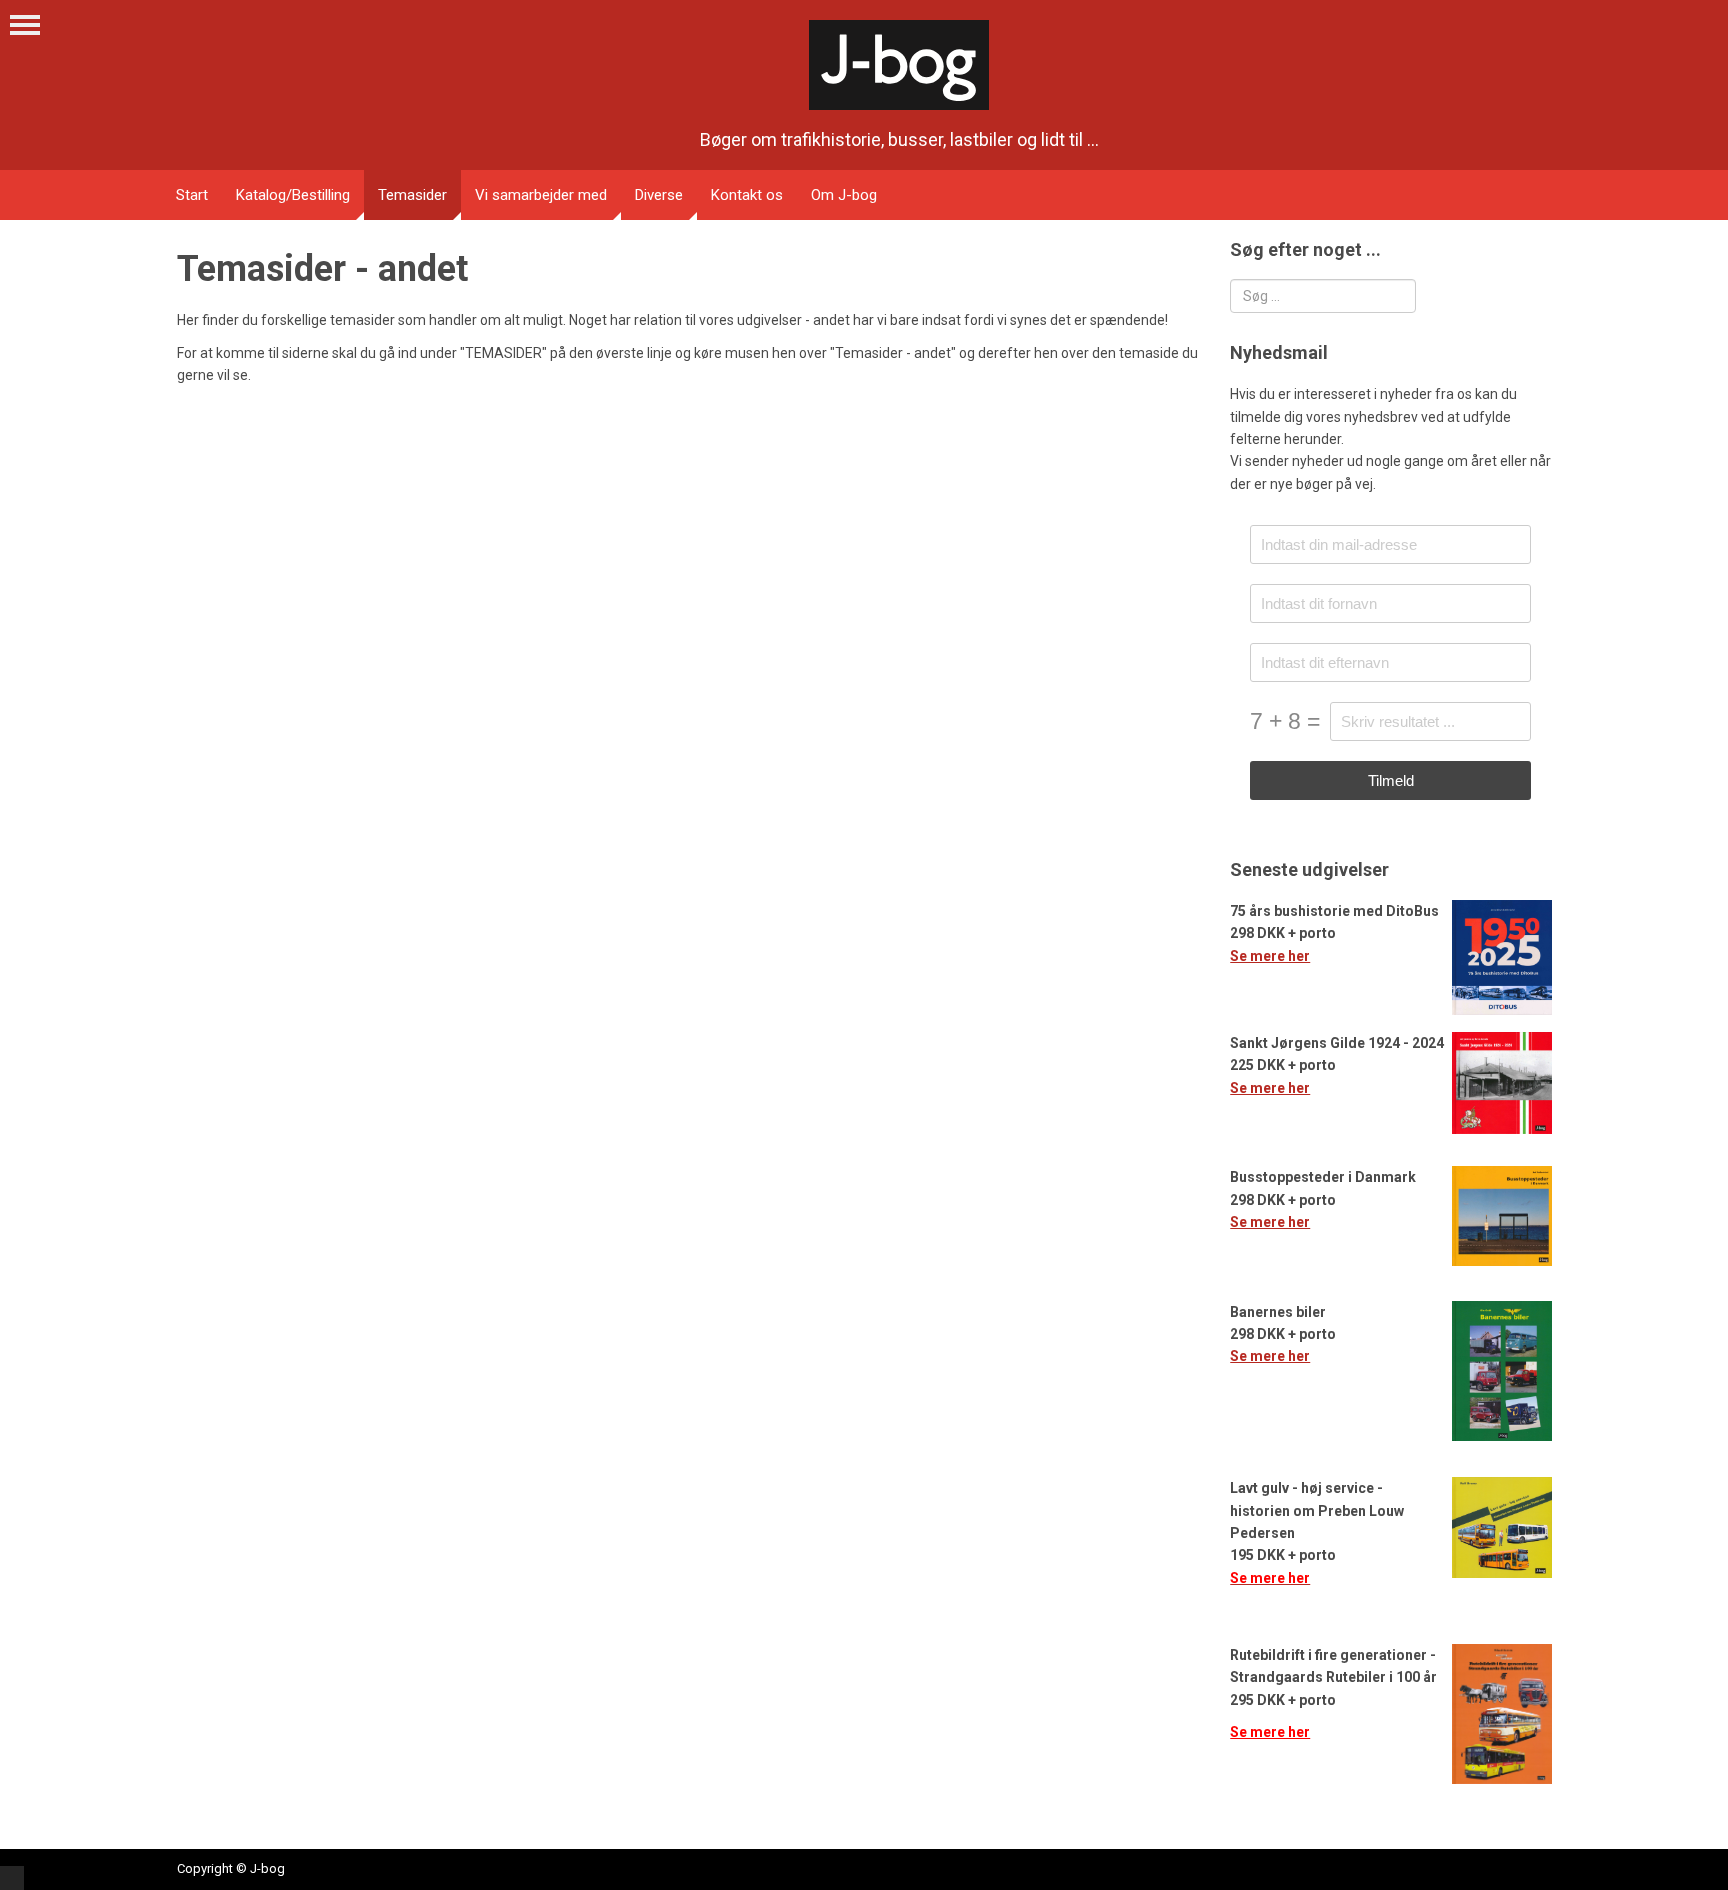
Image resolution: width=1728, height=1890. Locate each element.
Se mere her (1270, 956)
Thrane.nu (12, 1878)
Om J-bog (844, 195)
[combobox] (1323, 296)
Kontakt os (747, 195)
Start (192, 195)
